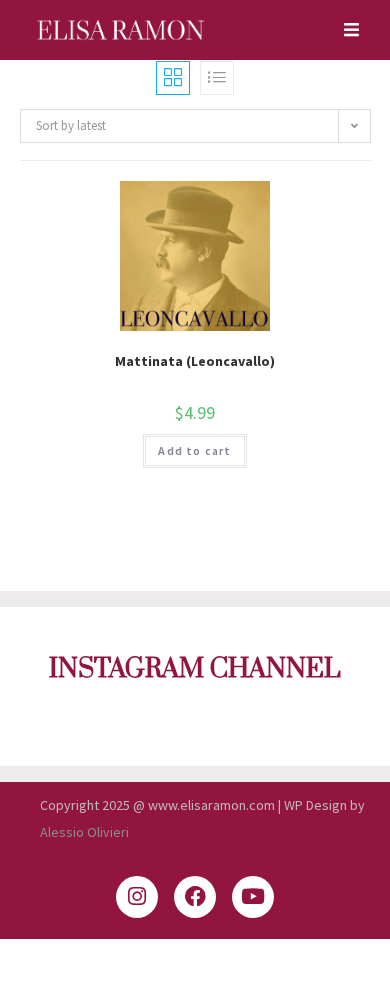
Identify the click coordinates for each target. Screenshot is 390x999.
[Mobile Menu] (344, 30)
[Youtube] (253, 897)
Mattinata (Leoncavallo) (195, 361)
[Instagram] (137, 897)
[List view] (217, 78)
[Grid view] (173, 78)
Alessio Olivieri (84, 832)
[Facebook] (195, 897)
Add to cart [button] (194, 450)
